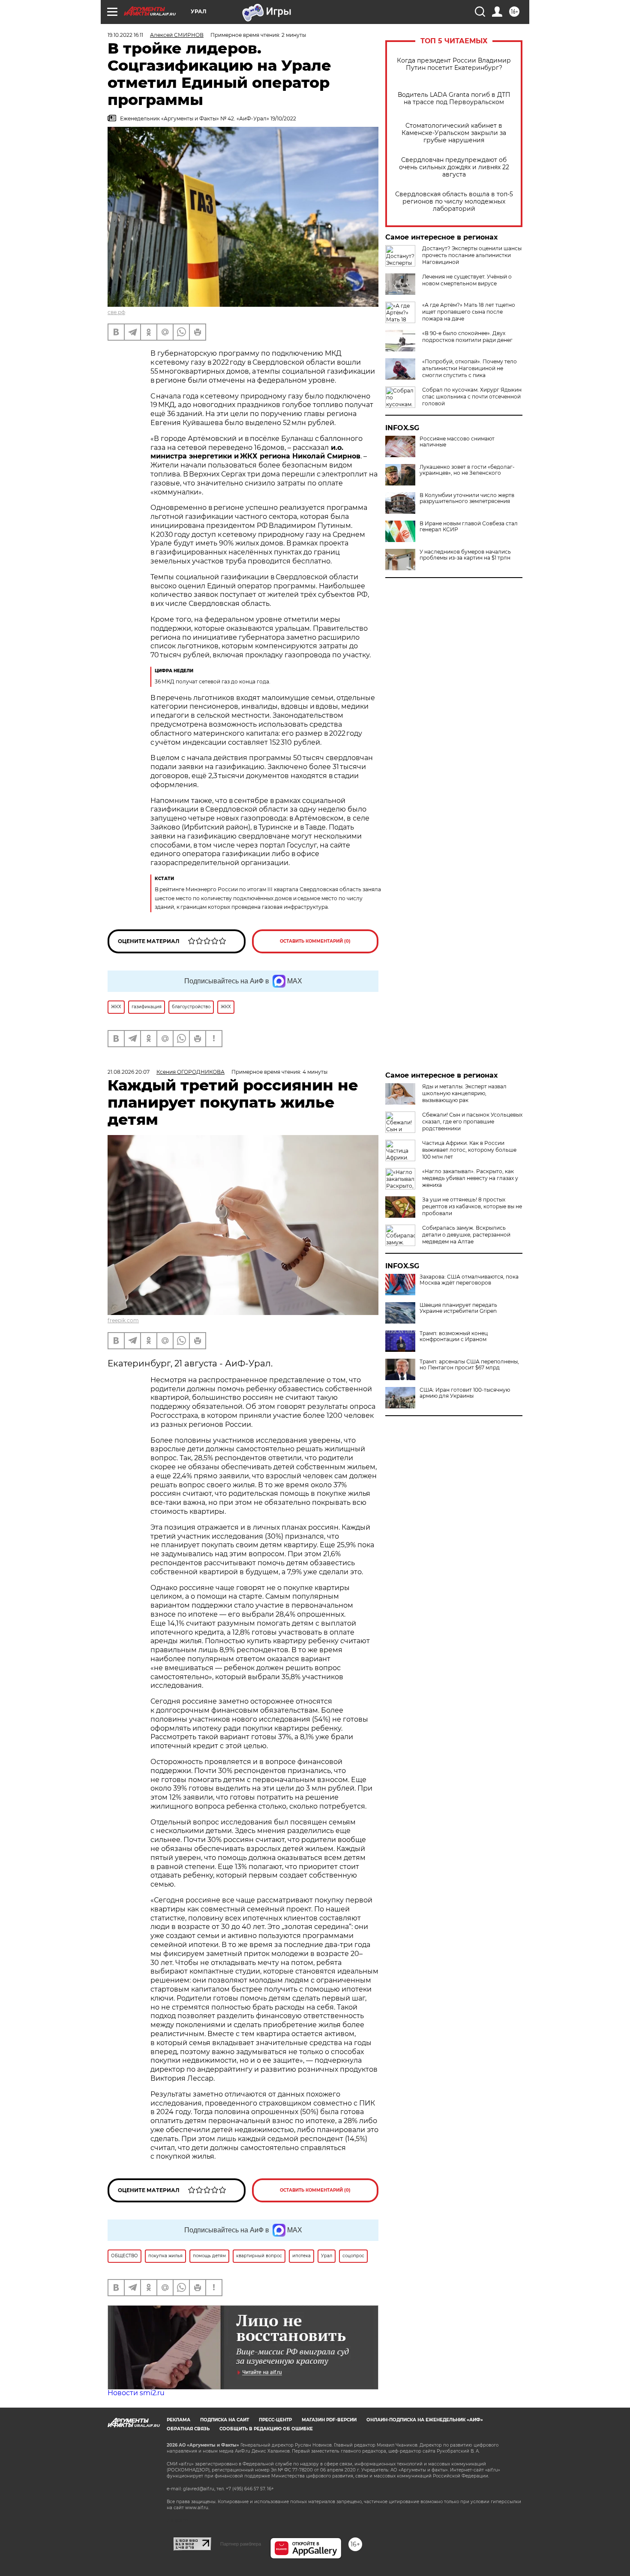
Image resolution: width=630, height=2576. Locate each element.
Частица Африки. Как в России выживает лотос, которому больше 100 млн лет (469, 1150)
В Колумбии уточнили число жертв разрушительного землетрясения (467, 498)
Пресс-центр (275, 2420)
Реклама (178, 2420)
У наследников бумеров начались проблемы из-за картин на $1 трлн (465, 555)
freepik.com (123, 1320)
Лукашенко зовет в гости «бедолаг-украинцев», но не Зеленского (467, 470)
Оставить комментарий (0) (315, 941)
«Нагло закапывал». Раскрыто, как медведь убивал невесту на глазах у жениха (470, 1178)
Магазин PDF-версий (329, 2420)
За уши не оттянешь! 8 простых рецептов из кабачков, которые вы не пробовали (472, 1206)
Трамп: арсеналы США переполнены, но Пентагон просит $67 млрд (469, 1365)
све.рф (116, 312)
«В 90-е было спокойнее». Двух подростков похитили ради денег (467, 337)
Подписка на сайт (225, 2420)
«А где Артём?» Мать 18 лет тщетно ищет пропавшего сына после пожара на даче (469, 312)
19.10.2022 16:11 (125, 35)
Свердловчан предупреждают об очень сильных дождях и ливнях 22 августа (454, 167)
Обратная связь (188, 2429)
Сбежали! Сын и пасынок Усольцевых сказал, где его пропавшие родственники (472, 1122)
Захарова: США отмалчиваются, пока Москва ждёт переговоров (469, 1280)
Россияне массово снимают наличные (457, 442)
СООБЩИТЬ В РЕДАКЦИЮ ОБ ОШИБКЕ (266, 2429)
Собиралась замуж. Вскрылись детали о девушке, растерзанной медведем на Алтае (466, 1235)
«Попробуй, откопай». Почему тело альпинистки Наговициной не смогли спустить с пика (469, 368)
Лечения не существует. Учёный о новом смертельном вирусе (467, 280)
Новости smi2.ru (136, 2393)
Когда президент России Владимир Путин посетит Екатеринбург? (454, 64)
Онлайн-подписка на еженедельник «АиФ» (425, 2420)
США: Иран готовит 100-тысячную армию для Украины (465, 1393)
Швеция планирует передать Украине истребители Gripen (458, 1308)
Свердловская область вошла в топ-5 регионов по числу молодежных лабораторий (454, 202)
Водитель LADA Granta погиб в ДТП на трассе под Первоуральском (454, 99)
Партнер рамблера (241, 2544)
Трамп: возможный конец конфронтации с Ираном (454, 1336)
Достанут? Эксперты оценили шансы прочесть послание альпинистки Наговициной (472, 255)
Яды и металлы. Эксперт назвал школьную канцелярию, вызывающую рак (464, 1093)
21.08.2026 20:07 (129, 1072)
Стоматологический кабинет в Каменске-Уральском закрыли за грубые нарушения (454, 133)
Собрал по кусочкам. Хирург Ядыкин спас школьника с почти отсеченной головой (472, 397)
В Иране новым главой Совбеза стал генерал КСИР (469, 527)
